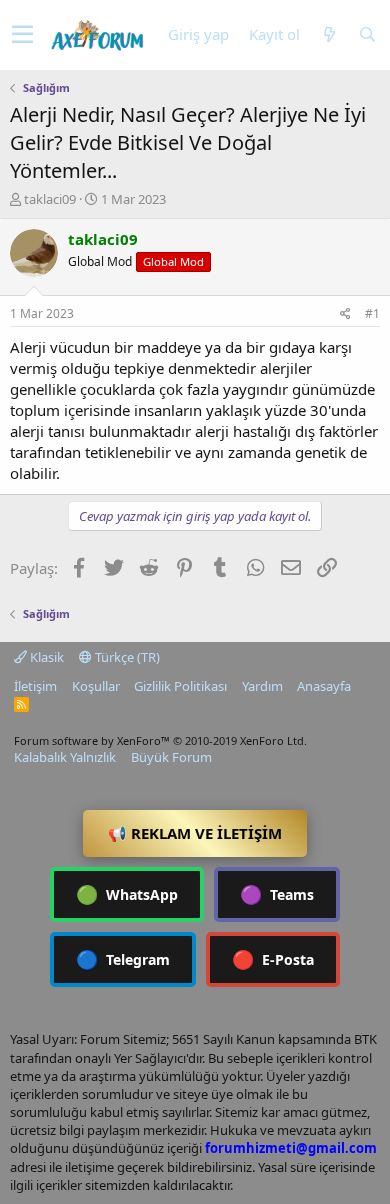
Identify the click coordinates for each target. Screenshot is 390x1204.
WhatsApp (127, 894)
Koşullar (96, 686)
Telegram (123, 959)
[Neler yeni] (329, 34)
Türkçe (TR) (126, 657)
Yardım (262, 686)
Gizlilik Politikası (180, 686)
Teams (277, 894)
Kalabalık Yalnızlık (65, 757)
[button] (22, 35)
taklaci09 (50, 199)
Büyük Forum (171, 757)
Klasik (45, 657)
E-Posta (273, 959)
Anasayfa (324, 686)
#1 (372, 313)
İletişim (35, 686)
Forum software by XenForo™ (160, 740)
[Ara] (367, 34)
